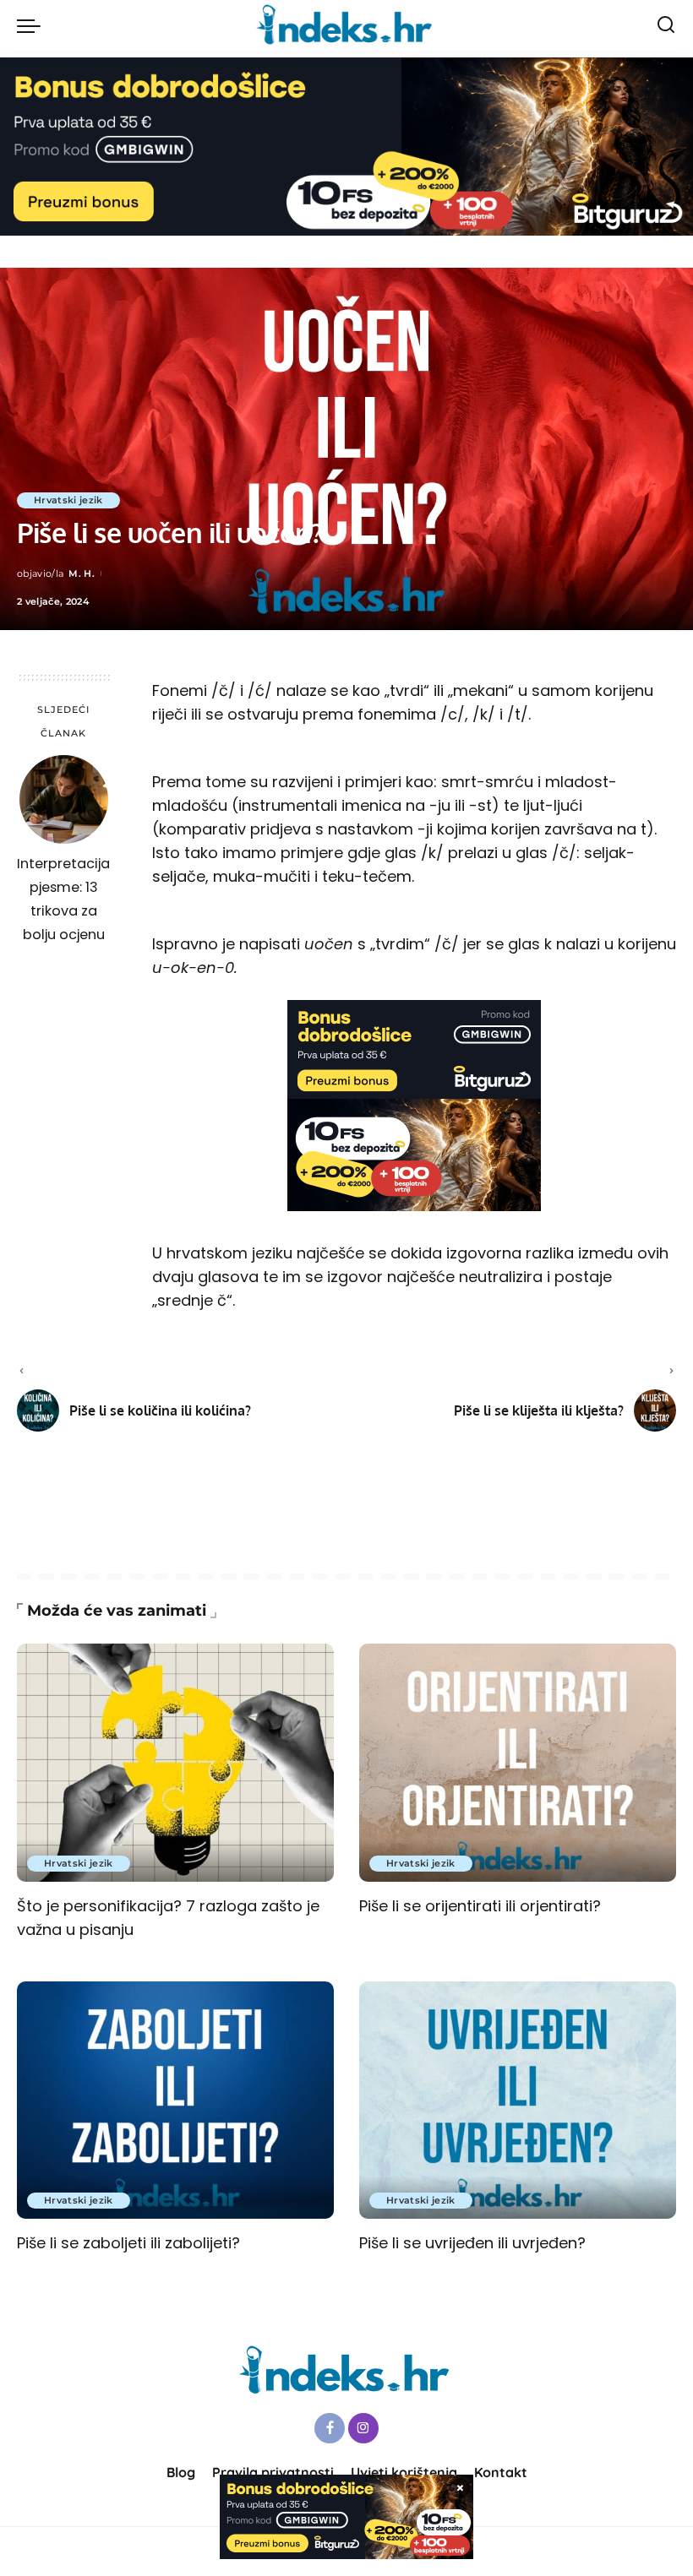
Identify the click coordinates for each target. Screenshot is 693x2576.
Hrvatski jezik (68, 500)
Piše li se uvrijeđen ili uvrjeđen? (472, 2243)
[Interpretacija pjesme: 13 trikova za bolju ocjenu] (64, 799)
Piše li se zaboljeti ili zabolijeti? (128, 2243)
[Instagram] (363, 2428)
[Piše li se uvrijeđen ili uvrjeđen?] (518, 2100)
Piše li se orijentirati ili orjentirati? (480, 1906)
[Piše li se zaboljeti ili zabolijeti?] (175, 2100)
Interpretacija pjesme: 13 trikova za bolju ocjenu (63, 899)
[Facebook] (330, 2428)
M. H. (82, 573)
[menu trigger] (33, 25)
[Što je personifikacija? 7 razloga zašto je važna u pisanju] (175, 1762)
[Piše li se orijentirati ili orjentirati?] (518, 1762)
